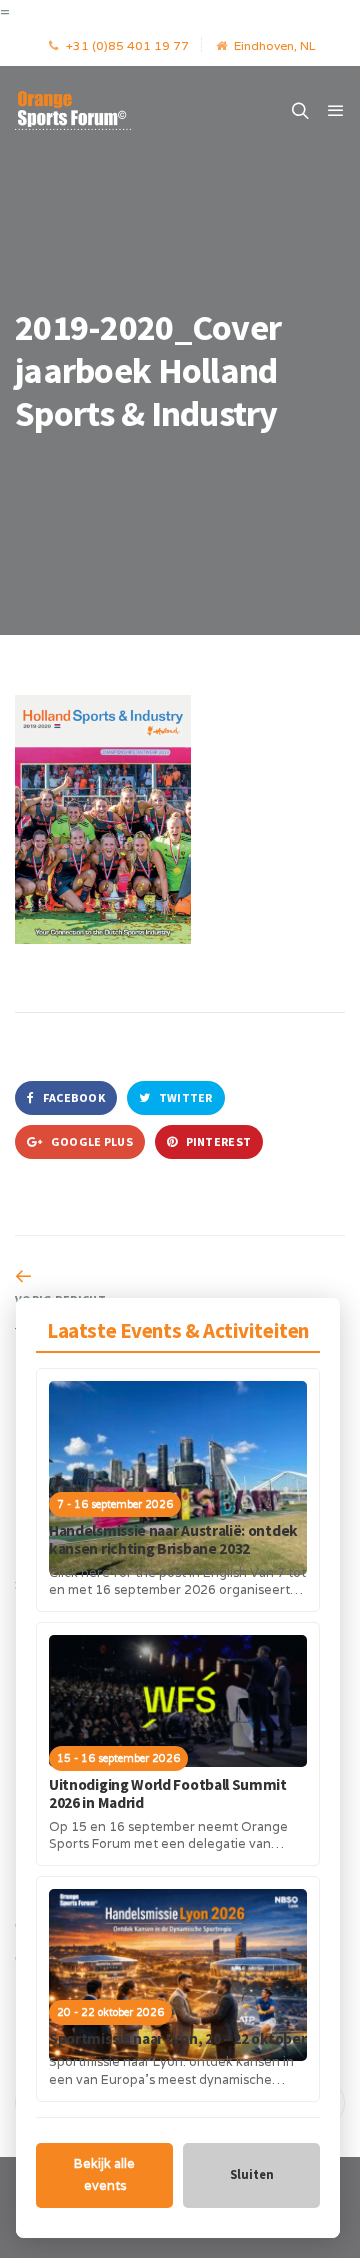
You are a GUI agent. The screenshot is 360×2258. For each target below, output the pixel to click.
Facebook (72, 1097)
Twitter (184, 1097)
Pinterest (217, 1141)
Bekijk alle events (104, 2175)
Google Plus (90, 1141)
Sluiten (252, 2174)
